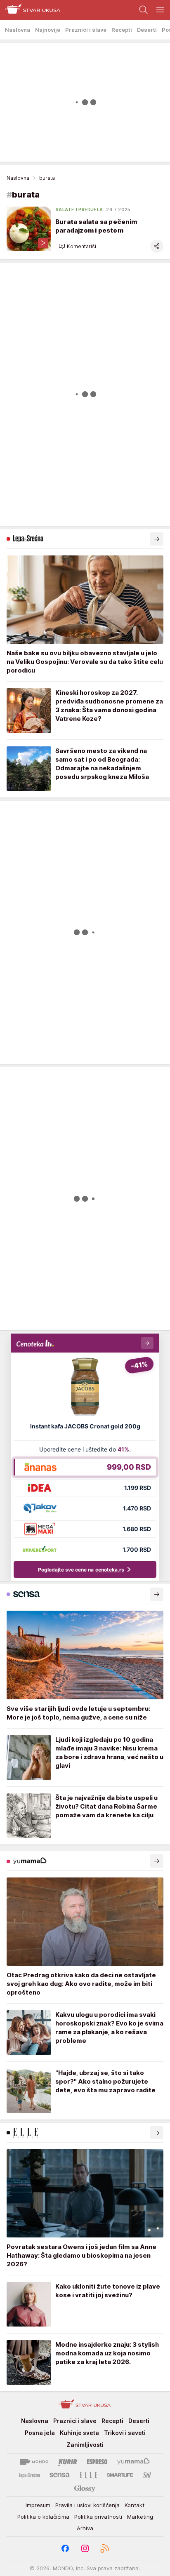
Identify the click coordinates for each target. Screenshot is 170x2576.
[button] (77, 246)
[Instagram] (85, 2548)
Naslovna (18, 178)
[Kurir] (68, 2462)
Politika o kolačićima (43, 2517)
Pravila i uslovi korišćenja (87, 2505)
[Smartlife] (120, 2475)
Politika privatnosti (98, 2517)
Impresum (38, 2505)
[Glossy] (85, 2488)
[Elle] (88, 2475)
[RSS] (105, 2548)
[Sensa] (60, 2475)
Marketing (140, 2517)
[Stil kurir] (147, 2475)
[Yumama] (133, 2462)
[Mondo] (34, 2462)
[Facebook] (65, 2548)
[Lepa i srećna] (29, 2475)
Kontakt (135, 2505)
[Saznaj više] (157, 539)
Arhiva (85, 2528)
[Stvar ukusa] (30, 10)
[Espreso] (97, 2462)
